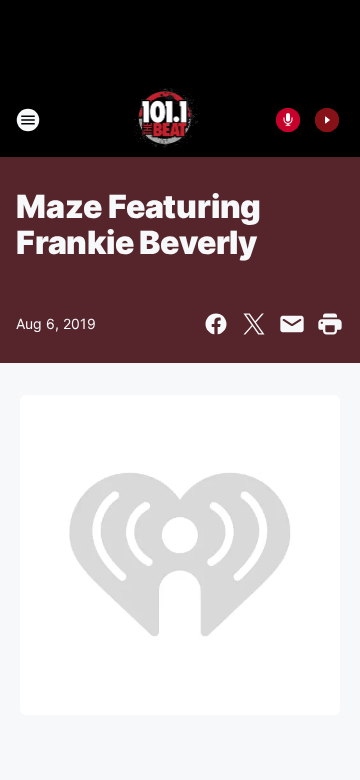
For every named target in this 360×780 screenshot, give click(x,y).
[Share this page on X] (254, 324)
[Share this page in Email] (292, 324)
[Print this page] (330, 324)
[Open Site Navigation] (28, 120)
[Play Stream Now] (327, 120)
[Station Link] (166, 120)
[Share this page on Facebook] (216, 324)
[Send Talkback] (288, 120)
